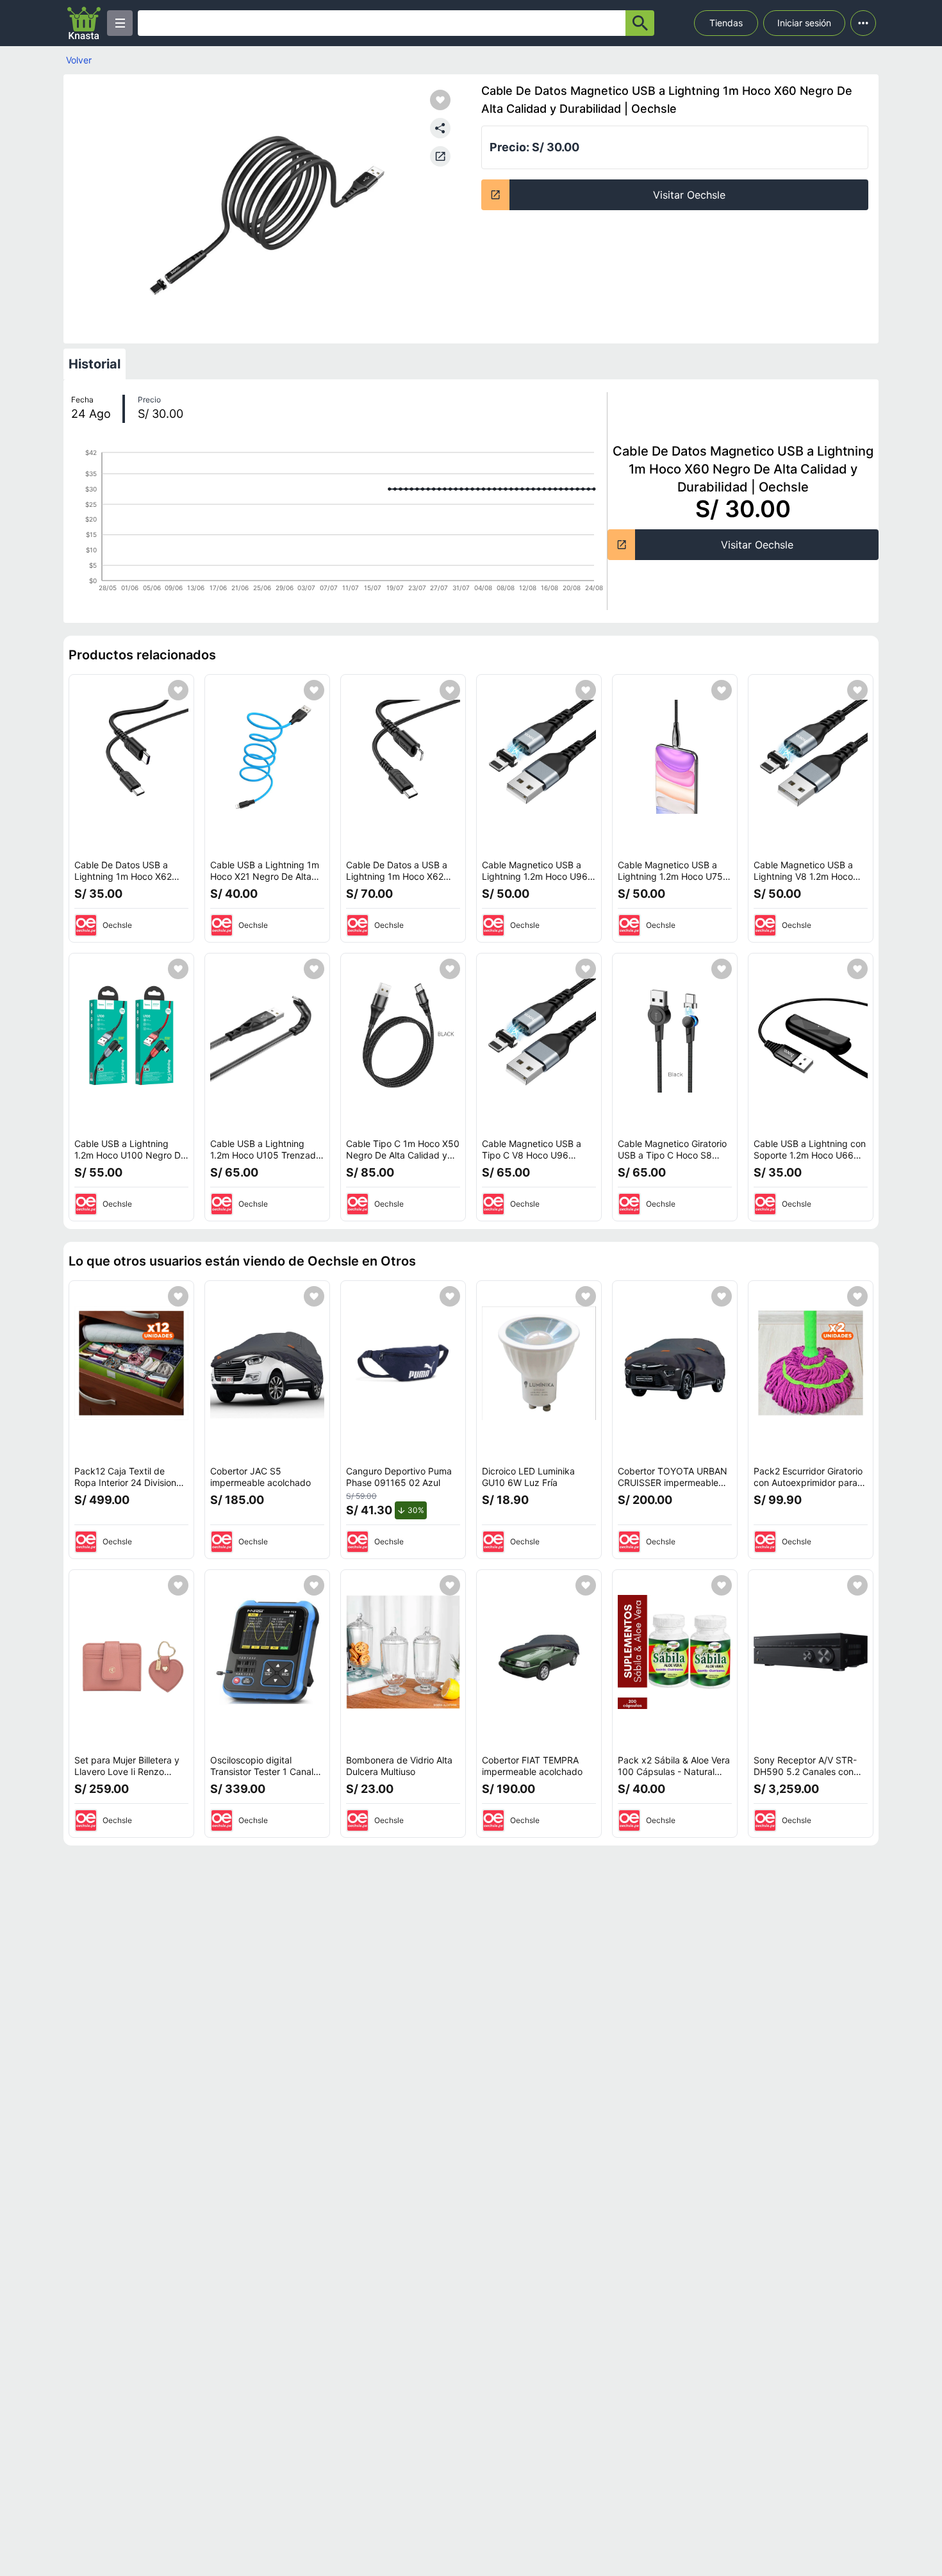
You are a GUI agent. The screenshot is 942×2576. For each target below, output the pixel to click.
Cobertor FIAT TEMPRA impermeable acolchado (532, 1766)
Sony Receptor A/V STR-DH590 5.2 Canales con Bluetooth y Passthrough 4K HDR (805, 1777)
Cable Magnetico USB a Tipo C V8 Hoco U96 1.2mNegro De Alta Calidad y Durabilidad (538, 1160)
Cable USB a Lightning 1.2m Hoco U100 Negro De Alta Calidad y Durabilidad (130, 1155)
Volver (79, 60)
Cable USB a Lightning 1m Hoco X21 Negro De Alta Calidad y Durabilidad (265, 876)
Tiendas (726, 23)
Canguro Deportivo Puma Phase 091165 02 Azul (399, 1477)
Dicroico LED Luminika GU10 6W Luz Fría (528, 1477)
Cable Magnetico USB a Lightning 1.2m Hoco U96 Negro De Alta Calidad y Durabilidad (535, 882)
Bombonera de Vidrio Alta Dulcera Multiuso (399, 1766)
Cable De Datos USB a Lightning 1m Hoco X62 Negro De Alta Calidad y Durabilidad (125, 882)
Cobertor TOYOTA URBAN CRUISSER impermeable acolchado (673, 1482)
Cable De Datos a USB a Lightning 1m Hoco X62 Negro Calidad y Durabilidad (397, 882)
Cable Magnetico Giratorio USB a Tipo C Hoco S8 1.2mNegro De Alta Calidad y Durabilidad (674, 1160)
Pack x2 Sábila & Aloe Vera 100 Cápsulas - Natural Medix (674, 1771)
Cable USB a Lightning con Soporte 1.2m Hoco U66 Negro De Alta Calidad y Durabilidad (810, 1160)
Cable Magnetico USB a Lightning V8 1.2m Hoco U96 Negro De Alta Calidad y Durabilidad (811, 882)
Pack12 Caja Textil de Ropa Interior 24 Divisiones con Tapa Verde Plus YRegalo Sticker (130, 1488)
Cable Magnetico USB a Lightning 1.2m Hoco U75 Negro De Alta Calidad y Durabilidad (670, 882)
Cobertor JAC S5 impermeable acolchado (260, 1477)
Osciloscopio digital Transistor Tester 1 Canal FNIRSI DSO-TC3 (262, 1771)
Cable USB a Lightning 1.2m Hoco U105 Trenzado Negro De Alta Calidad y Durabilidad (266, 1160)
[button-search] (640, 23)
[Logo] (84, 23)
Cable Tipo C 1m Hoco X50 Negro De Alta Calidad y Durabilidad (403, 1155)
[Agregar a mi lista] (178, 690)
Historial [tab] (95, 364)
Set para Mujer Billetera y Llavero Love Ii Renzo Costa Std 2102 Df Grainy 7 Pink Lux (131, 1777)
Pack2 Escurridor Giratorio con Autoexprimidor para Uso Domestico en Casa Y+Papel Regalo (808, 1488)
